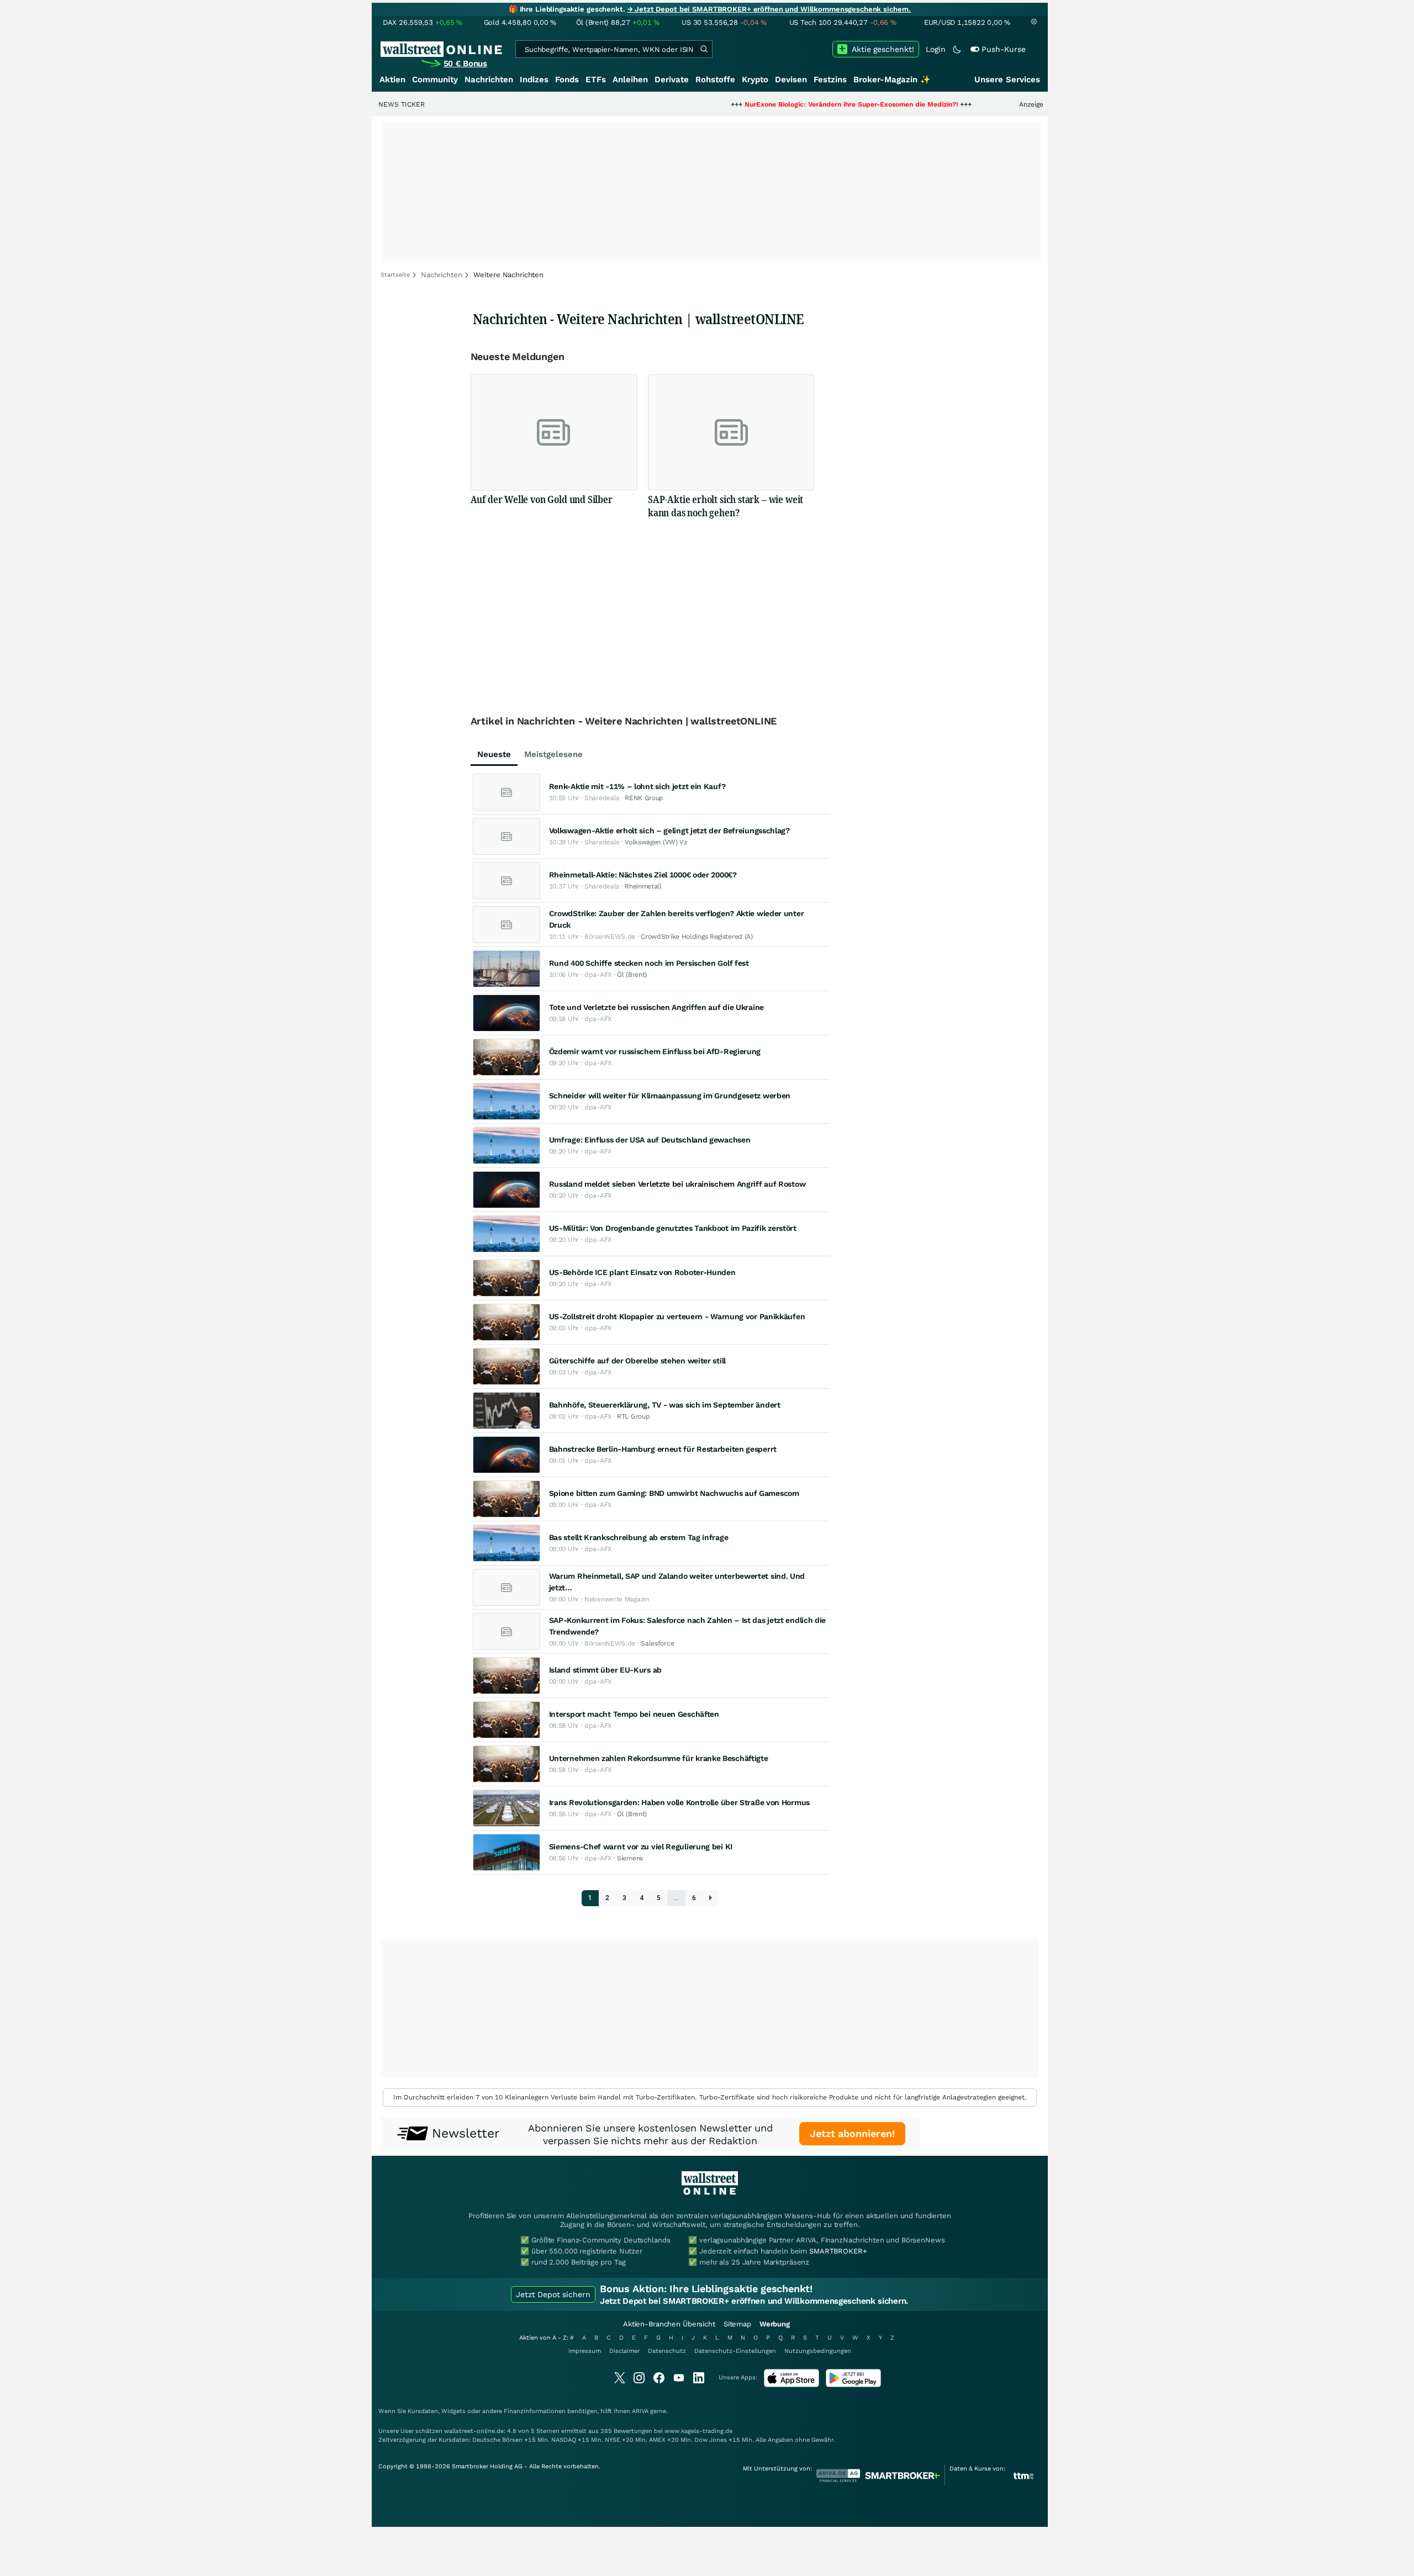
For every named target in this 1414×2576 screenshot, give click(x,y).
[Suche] (704, 49)
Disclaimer (624, 2351)
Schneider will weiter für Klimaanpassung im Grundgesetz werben (670, 1096)
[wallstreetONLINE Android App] (853, 2385)
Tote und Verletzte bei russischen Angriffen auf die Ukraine (656, 1007)
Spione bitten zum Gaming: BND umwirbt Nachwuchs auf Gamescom (674, 1493)
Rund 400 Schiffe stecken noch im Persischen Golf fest (649, 963)
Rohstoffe (715, 80)
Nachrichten (489, 80)
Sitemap (737, 2324)
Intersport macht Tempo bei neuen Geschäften (634, 1714)
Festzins (830, 80)
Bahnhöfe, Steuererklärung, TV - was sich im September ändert (665, 1405)
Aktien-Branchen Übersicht (669, 2324)
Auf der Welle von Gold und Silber (542, 499)
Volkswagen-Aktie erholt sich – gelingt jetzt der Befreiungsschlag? (669, 831)
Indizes (534, 80)
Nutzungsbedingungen (818, 2351)
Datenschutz (667, 2351)
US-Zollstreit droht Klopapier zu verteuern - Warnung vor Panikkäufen (677, 1316)
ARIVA (640, 2411)
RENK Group (644, 798)
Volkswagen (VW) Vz (656, 842)
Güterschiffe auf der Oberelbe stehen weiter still (637, 1361)
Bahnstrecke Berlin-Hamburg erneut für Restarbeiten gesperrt (663, 1449)
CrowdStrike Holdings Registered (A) (697, 937)
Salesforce (657, 1643)
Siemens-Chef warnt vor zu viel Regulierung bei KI (641, 1847)
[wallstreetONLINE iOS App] (792, 2385)
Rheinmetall (643, 886)
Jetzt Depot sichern (553, 2294)
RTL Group (633, 1416)
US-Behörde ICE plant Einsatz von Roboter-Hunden (642, 1272)
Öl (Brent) (632, 975)
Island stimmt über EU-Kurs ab (605, 1670)
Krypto (755, 80)
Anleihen (630, 80)
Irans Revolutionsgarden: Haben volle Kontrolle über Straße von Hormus (679, 1802)
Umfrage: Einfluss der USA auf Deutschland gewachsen (650, 1140)
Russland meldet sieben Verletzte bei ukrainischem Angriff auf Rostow (677, 1184)
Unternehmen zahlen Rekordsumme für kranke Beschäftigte (659, 1758)
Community (435, 80)
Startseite (395, 275)
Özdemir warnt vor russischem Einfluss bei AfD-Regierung (655, 1051)
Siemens (630, 1858)
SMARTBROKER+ (838, 2251)
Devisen (791, 80)
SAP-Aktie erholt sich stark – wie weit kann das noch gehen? (726, 506)
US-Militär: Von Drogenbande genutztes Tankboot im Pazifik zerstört (673, 1228)
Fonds (567, 80)
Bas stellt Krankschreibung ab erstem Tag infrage (639, 1537)
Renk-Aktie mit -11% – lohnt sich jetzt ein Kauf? (637, 786)
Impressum (585, 2351)
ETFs (596, 80)
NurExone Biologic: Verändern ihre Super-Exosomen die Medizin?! (772, 104)
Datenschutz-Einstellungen (735, 2351)
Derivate (672, 80)
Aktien (392, 80)
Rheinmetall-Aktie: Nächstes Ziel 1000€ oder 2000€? (643, 875)
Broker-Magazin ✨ (892, 80)
